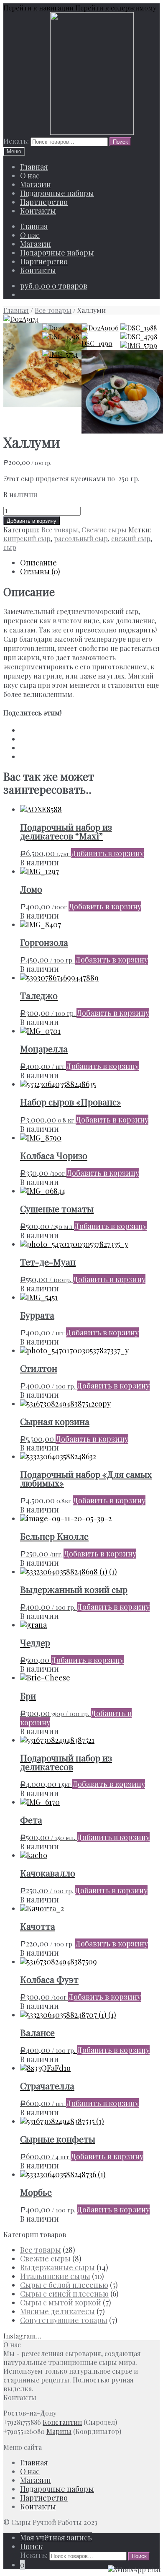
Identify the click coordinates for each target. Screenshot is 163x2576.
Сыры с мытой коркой (61, 2302)
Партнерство (44, 202)
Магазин (36, 184)
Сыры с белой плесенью (64, 2285)
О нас (30, 176)
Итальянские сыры (55, 2276)
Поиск (31, 2546)
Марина (59, 2431)
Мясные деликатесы (57, 2311)
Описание (38, 563)
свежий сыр (131, 538)
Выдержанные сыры (57, 2267)
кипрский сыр (27, 538)
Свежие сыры (104, 530)
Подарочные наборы (57, 193)
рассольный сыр (81, 538)
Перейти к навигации (38, 8)
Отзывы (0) (40, 571)
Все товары (53, 310)
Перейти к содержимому (116, 8)
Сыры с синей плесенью (64, 2294)
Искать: (16, 141)
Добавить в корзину (32, 521)
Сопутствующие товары (64, 2320)
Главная (34, 167)
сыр (10, 547)
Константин (62, 2422)
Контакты (38, 211)
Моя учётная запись (56, 2537)
